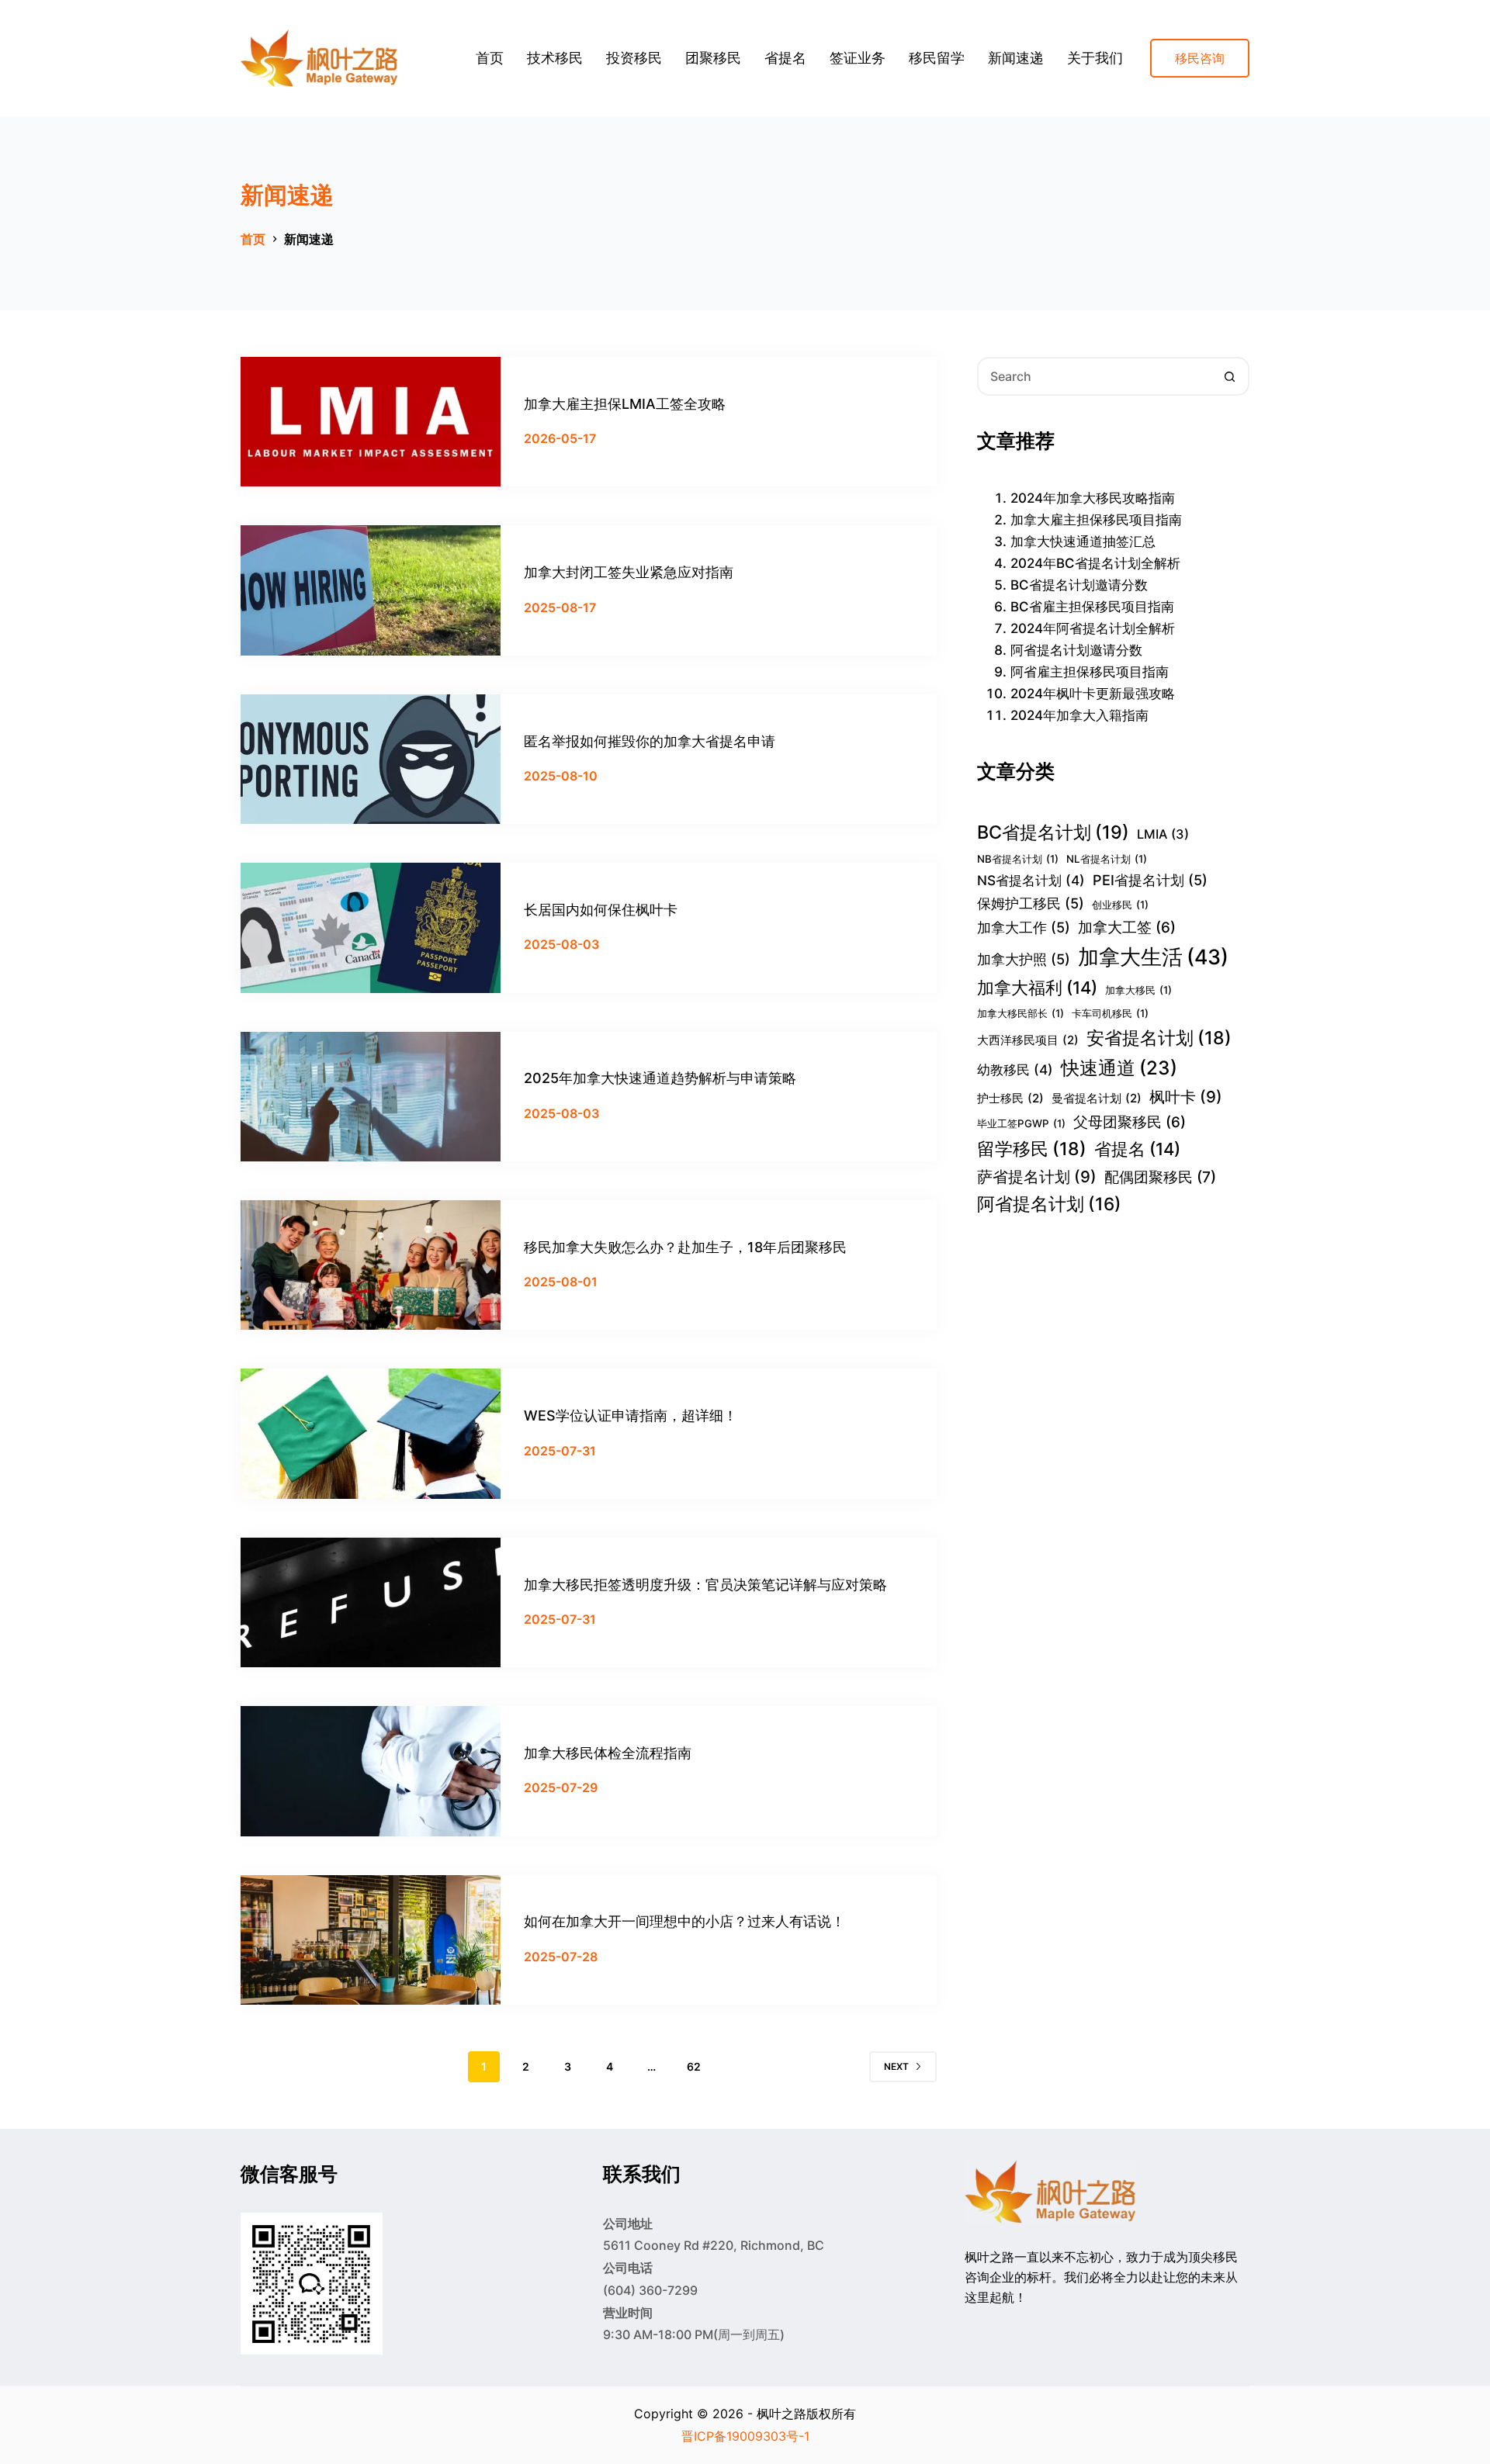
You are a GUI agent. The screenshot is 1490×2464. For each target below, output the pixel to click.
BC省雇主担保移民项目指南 (1092, 607)
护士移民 (1010, 1098)
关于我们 (1095, 58)
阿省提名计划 (1049, 1204)
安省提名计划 (1159, 1038)
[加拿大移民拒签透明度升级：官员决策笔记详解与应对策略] (371, 1602)
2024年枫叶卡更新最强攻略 (1093, 694)
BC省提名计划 (1053, 832)
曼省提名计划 (1097, 1098)
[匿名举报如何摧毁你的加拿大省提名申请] (371, 759)
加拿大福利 (1037, 988)
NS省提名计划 (1031, 880)
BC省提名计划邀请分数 (1079, 585)
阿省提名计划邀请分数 (1076, 650)
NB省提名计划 (1018, 859)
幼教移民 (1015, 1069)
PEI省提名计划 (1150, 880)
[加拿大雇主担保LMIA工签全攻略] (371, 422)
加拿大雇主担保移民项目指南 (1096, 520)
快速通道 (1119, 1068)
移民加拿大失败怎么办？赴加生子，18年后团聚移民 (685, 1247)
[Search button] (1230, 376)
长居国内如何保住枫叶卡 (601, 910)
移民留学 (937, 58)
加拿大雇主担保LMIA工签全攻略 (625, 404)
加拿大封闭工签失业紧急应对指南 (629, 572)
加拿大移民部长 (1020, 1013)
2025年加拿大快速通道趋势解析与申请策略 (660, 1078)
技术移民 (555, 58)
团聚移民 (713, 58)
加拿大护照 (1024, 959)
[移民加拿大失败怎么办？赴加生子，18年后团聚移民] (371, 1265)
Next (896, 2066)
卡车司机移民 (1110, 1013)
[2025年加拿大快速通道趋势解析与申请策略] (371, 1097)
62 (694, 2066)
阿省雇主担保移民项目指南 (1090, 672)
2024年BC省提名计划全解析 (1095, 563)
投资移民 (634, 58)
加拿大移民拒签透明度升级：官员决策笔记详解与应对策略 (705, 1585)
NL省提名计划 (1107, 859)
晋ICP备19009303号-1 (745, 2436)
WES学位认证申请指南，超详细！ (631, 1415)
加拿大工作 (1024, 927)
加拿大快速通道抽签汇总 (1083, 542)
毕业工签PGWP (1021, 1123)
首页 (490, 58)
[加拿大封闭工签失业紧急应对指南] (371, 590)
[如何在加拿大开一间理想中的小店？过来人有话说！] (371, 1940)
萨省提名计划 (1037, 1177)
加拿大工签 (1127, 927)
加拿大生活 (1153, 957)
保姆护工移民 (1031, 903)
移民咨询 (1200, 58)
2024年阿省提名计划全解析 (1093, 628)
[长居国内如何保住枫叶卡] (371, 927)
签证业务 (858, 58)
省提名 (785, 58)
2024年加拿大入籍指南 (1079, 715)
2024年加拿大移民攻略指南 (1093, 498)
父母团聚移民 (1130, 1122)
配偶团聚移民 (1160, 1177)
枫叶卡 (1186, 1097)
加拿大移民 (1138, 990)
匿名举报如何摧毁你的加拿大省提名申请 (650, 741)
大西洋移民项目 (1028, 1040)
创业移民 (1120, 905)
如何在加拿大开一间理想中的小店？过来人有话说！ (684, 1921)
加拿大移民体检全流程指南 (608, 1753)
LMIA (1163, 834)
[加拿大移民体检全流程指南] (371, 1771)
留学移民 (1032, 1149)
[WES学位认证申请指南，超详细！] (371, 1433)
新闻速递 (1016, 58)
